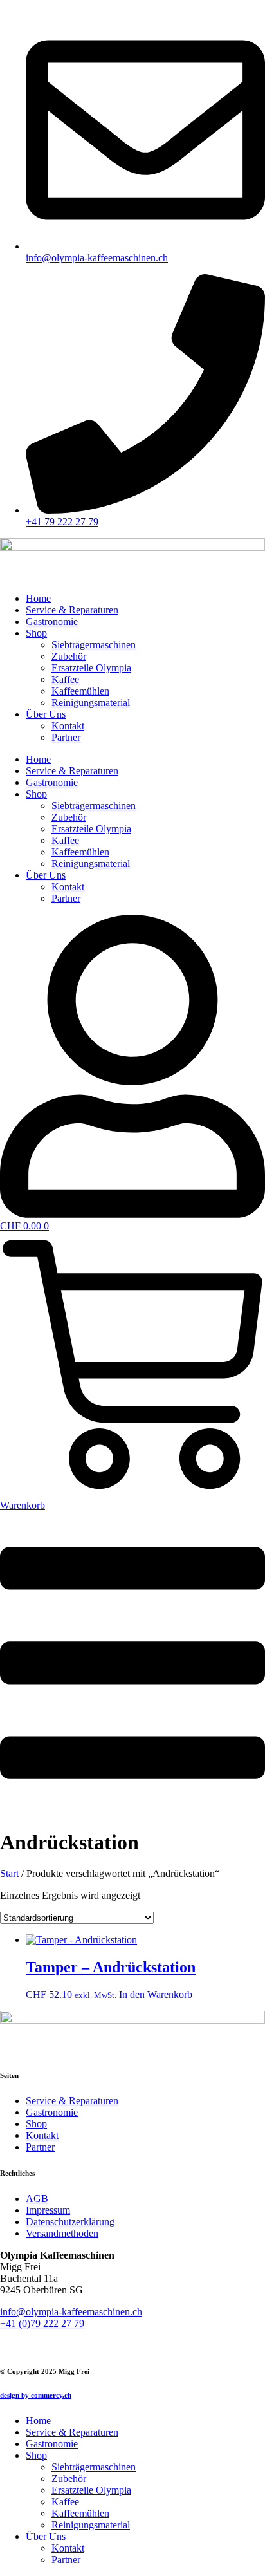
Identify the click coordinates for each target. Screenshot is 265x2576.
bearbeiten (21, 2345)
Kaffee (65, 679)
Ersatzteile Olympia (91, 668)
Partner (66, 737)
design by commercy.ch (36, 2395)
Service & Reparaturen (72, 610)
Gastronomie (52, 621)
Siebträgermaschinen (94, 645)
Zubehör (69, 656)
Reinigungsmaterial (91, 703)
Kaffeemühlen (80, 691)
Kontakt (68, 726)
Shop (36, 633)
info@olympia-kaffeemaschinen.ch (71, 2312)
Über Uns (46, 714)
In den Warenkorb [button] (156, 1994)
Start (9, 1873)
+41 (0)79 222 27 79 (42, 2323)
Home (38, 598)
